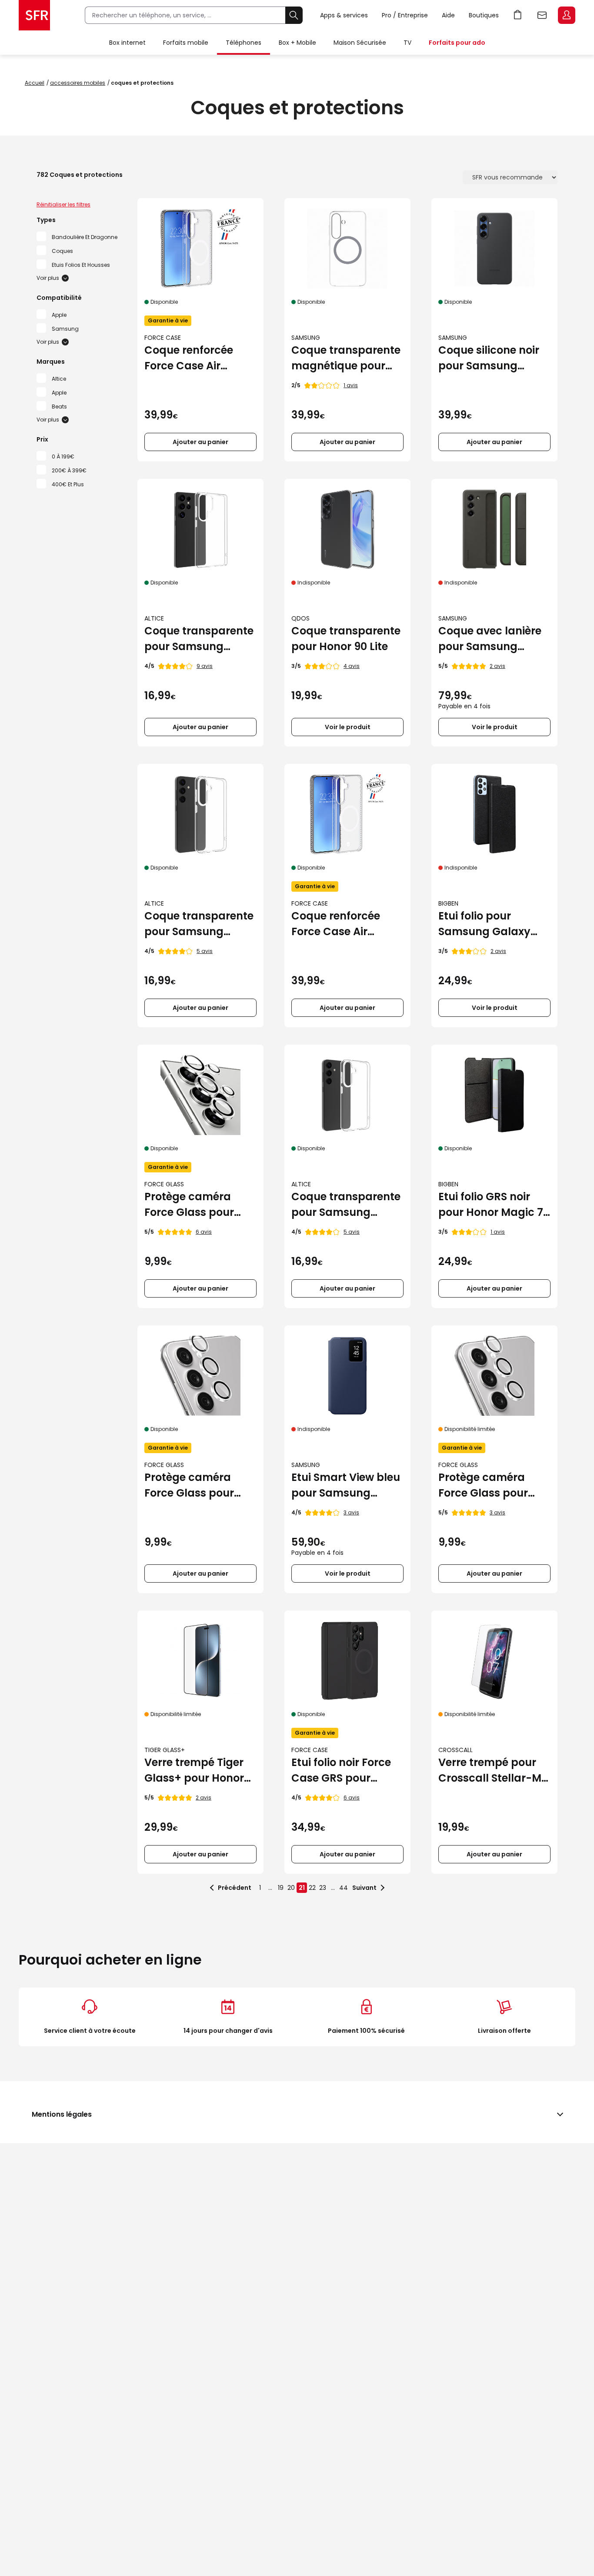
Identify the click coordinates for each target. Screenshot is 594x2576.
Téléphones (244, 43)
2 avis (497, 666)
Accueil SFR (34, 15)
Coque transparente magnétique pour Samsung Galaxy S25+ (346, 358)
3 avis (351, 1512)
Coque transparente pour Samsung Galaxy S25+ (199, 924)
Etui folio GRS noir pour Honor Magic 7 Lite (491, 1205)
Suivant (364, 1888)
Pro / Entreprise (405, 15)
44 (344, 1888)
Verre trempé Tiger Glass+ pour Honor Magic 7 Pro (194, 1771)
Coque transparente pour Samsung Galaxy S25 (346, 1205)
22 (312, 1888)
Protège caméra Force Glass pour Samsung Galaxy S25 (484, 1486)
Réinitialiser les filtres (63, 204)
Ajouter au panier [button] (200, 442)
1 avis (351, 385)
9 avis (205, 666)
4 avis (352, 666)
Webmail (542, 15)
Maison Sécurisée (360, 43)
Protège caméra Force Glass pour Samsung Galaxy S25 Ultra (190, 1205)
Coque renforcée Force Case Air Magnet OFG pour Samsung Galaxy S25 (339, 924)
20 (291, 1888)
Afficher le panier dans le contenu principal (518, 15)
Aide (448, 15)
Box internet (127, 43)
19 (281, 1888)
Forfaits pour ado (457, 43)
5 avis (205, 951)
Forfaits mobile (186, 43)
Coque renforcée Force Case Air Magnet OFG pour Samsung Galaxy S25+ (192, 358)
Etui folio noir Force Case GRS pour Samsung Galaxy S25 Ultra (341, 1771)
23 (323, 1888)
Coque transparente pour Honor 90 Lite (346, 639)
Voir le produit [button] (348, 727)
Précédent (235, 1888)
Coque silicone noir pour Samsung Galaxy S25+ (489, 358)
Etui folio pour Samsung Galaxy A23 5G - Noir (484, 924)
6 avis (204, 1232)
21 (302, 1888)
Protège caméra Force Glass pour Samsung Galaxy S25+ (190, 1486)
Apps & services (344, 15)
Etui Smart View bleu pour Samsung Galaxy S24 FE (346, 1486)
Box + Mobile (297, 43)
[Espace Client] (566, 16)
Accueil (35, 83)
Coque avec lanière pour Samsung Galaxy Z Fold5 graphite (490, 639)
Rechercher (294, 15)
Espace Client (567, 15)
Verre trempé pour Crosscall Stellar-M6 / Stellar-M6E (493, 1771)
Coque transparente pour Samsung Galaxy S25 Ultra (199, 639)
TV (407, 43)
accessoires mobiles (78, 83)
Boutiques (484, 15)
